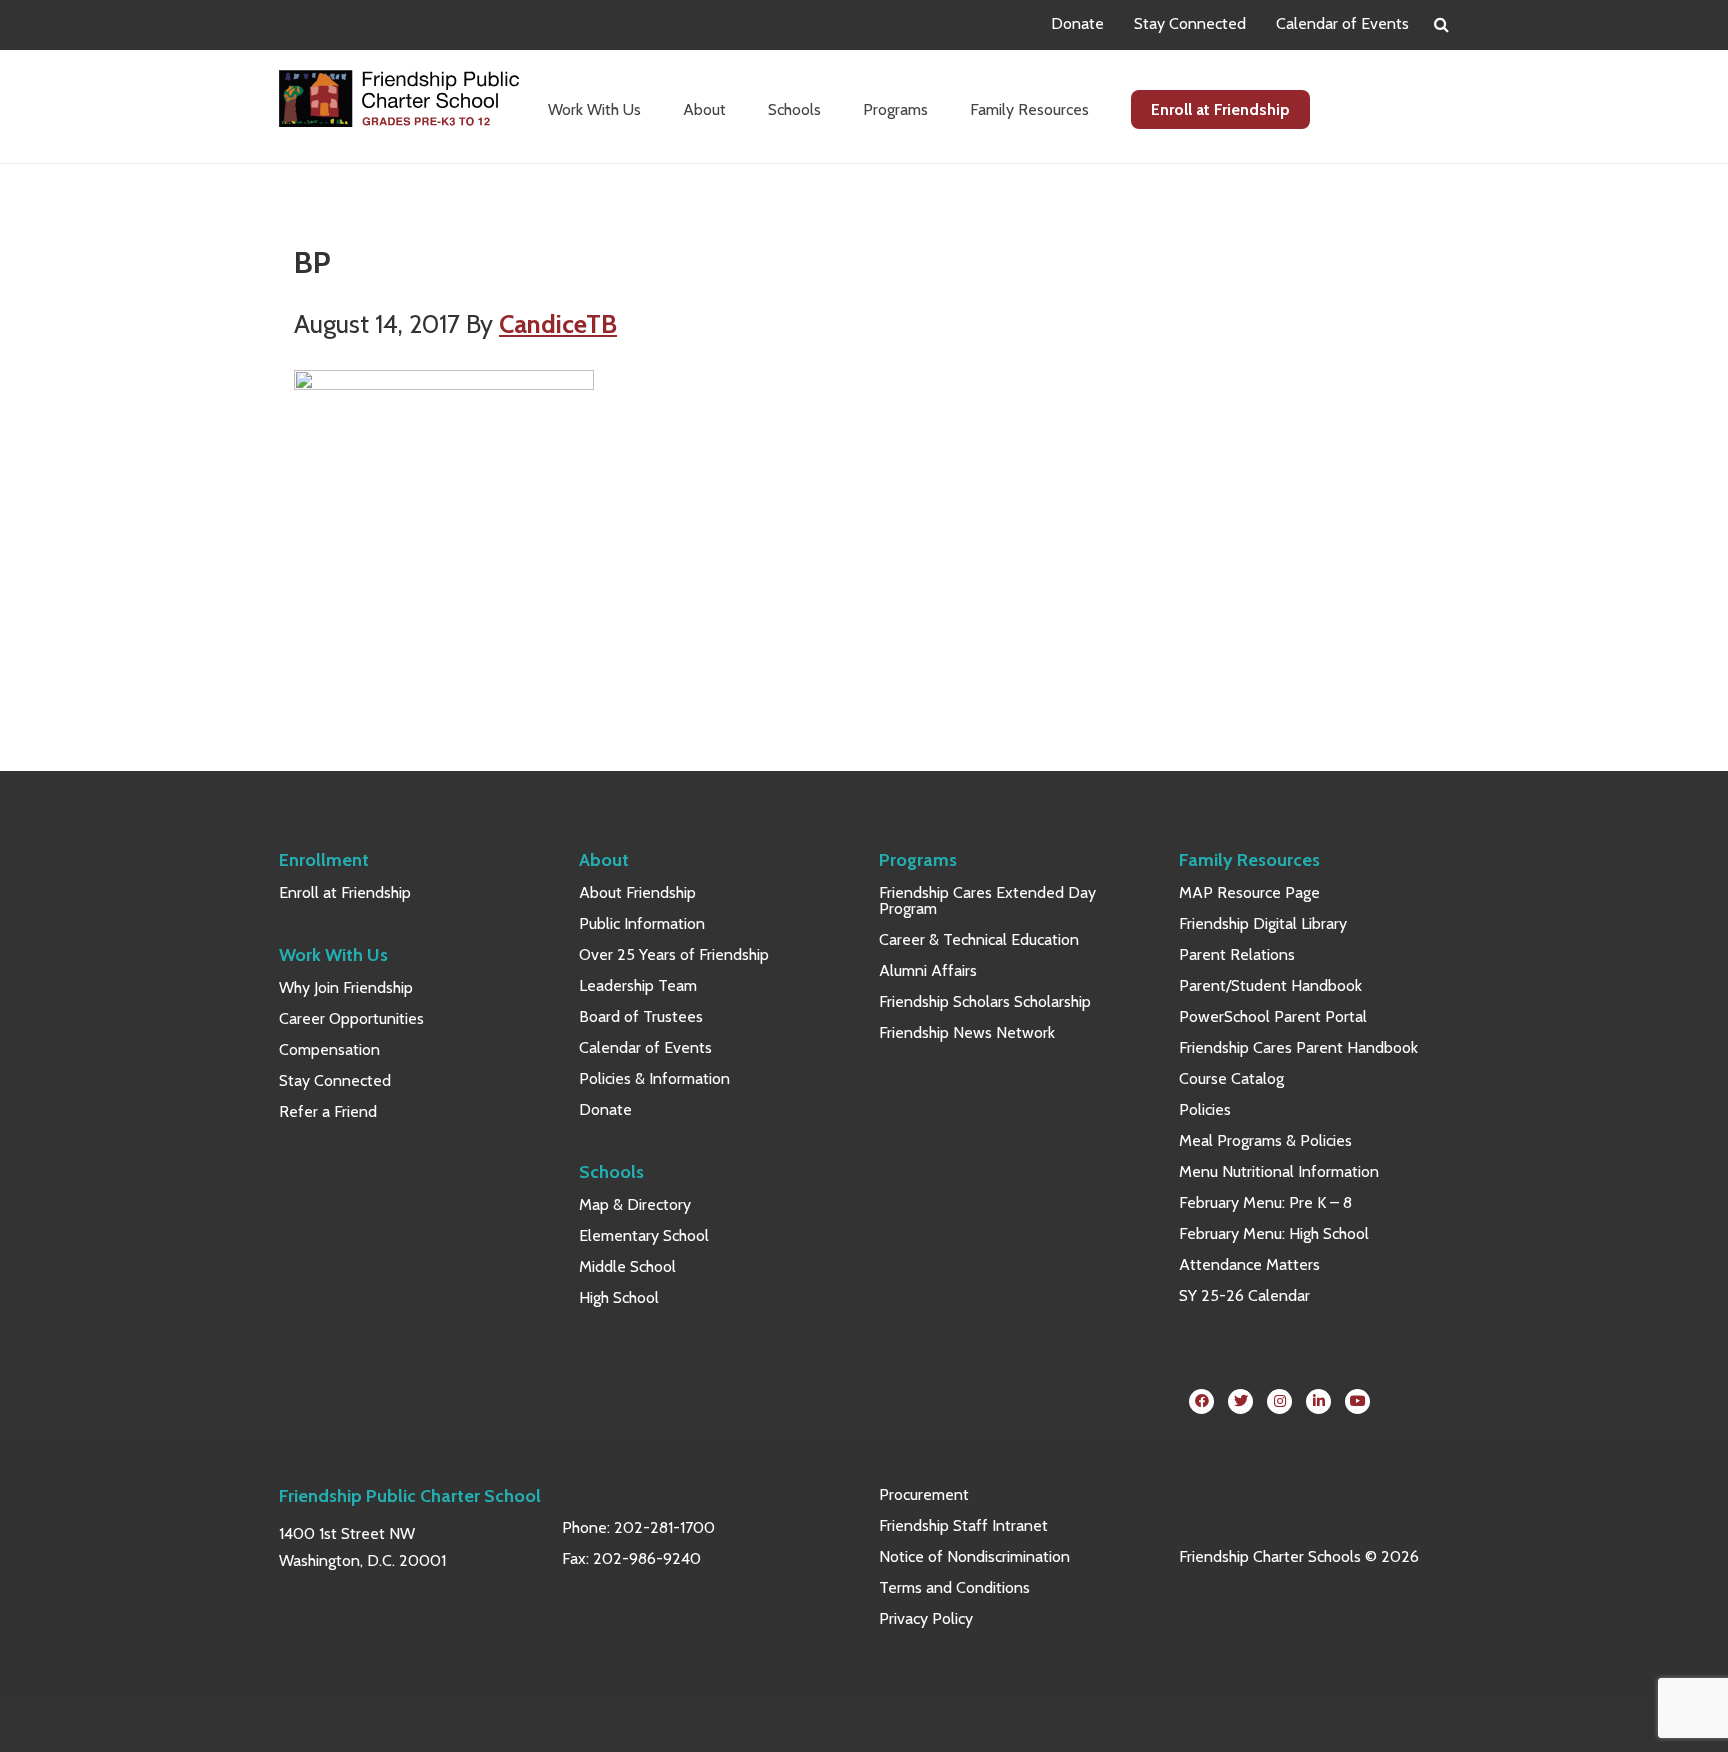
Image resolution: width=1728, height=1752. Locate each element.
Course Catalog (1231, 1078)
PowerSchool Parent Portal (1273, 1016)
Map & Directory (635, 1204)
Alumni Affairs (928, 970)
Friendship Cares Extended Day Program (987, 900)
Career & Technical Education (979, 939)
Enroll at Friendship (345, 892)
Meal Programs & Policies (1265, 1140)
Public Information (642, 923)
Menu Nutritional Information (1279, 1171)
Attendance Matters (1249, 1264)
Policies (1205, 1109)
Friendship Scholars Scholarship (985, 1001)
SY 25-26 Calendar (1244, 1295)
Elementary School (644, 1235)
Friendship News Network (967, 1032)
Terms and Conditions (954, 1587)
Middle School (627, 1266)
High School (619, 1297)
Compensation (329, 1049)
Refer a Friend (328, 1111)
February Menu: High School (1274, 1233)
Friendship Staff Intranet (963, 1525)
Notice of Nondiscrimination (974, 1556)
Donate (1077, 23)
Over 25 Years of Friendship (674, 954)
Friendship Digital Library (1263, 923)
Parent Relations (1237, 954)
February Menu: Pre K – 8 (1265, 1202)
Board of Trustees (641, 1016)
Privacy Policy (926, 1618)
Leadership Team (638, 985)
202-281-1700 (664, 1527)
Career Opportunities (351, 1018)
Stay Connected (1190, 23)
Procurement (924, 1494)
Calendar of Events (1342, 23)
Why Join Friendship (346, 987)
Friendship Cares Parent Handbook (1298, 1047)
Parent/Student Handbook (1270, 985)
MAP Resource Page (1249, 892)
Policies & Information (654, 1078)
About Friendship (637, 892)
